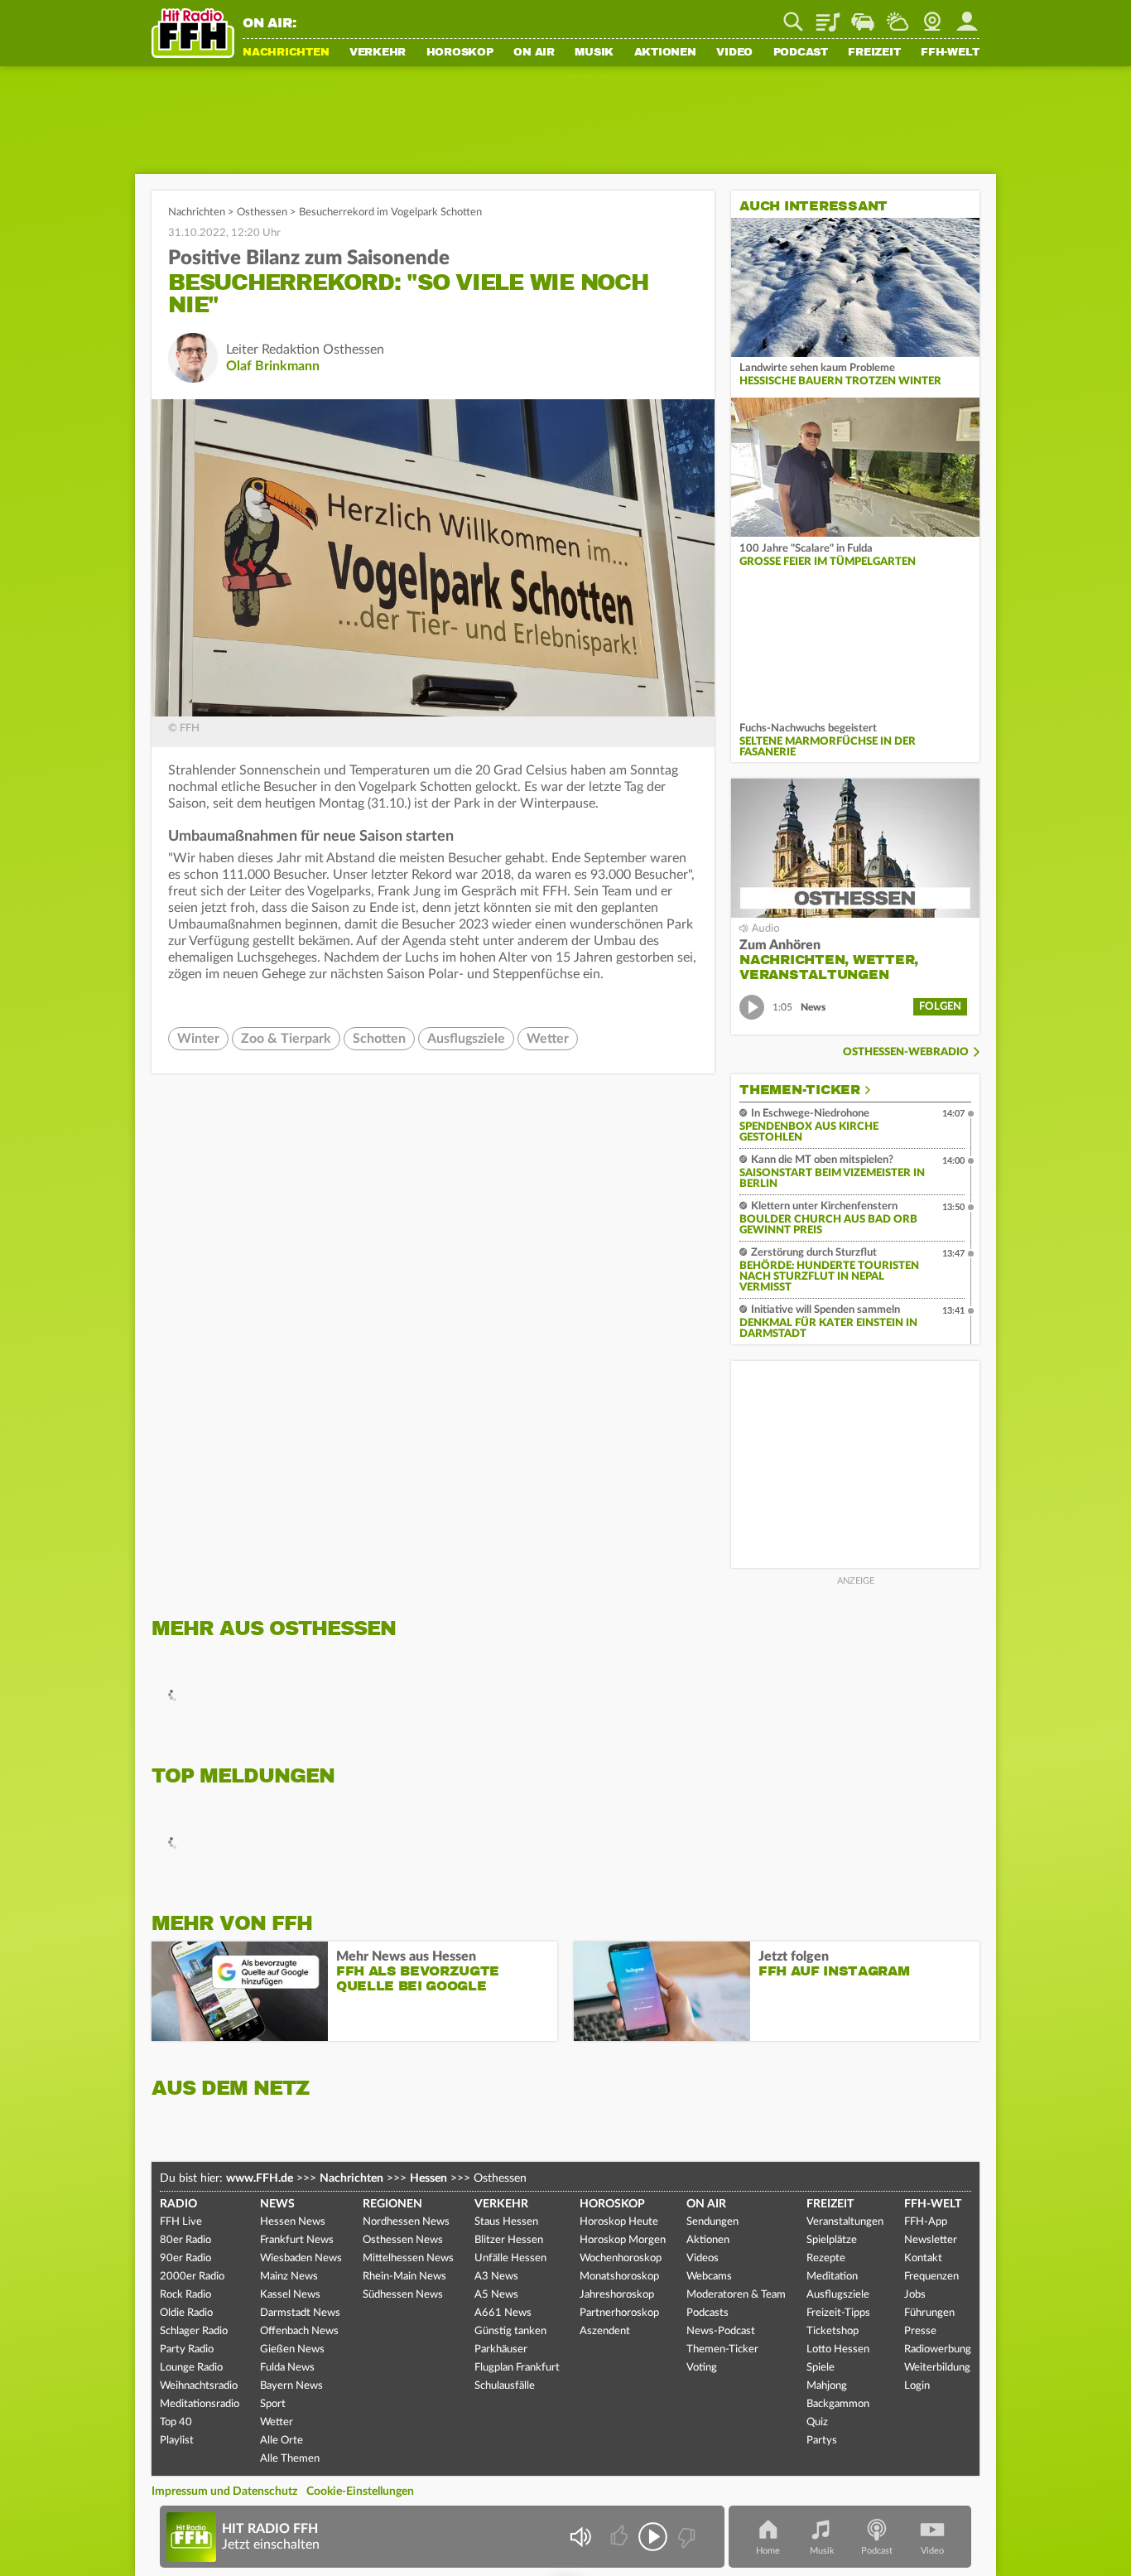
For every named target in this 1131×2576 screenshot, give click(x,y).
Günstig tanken (510, 2331)
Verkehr (378, 53)
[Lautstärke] (580, 2537)
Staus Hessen (506, 2222)
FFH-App (926, 2222)
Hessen (428, 2178)
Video (734, 53)
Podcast (801, 53)
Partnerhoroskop (619, 2313)
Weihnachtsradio (199, 2386)
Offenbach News (299, 2331)
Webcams (709, 2277)
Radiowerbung (938, 2349)
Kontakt (923, 2258)
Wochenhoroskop (621, 2258)
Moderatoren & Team (736, 2295)
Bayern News (291, 2386)
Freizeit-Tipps (838, 2313)
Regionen (392, 2204)
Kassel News (290, 2295)
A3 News (496, 2277)
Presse (920, 2331)
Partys (822, 2441)
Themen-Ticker (800, 1090)
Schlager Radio (194, 2331)
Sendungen (712, 2222)
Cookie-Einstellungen (360, 2492)
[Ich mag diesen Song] (621, 2537)
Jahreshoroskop (617, 2295)
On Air (534, 53)
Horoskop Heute (619, 2222)
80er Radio (185, 2240)
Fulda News (287, 2368)
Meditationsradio (200, 2404)
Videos (703, 2258)
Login (917, 2386)
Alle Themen (290, 2459)
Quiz (817, 2422)
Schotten (379, 1039)
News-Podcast (721, 2331)
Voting (702, 2368)
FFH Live (181, 2222)
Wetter (898, 16)
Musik (594, 53)
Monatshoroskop (619, 2277)
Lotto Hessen (838, 2349)
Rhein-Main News (404, 2277)
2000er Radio (192, 2277)
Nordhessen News (406, 2222)
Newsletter (931, 2240)
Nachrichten (286, 53)
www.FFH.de (260, 2178)
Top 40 (176, 2422)
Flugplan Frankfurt (517, 2368)
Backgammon (838, 2404)
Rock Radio (185, 2295)
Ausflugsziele (466, 1039)
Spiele (821, 2368)
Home (768, 2551)
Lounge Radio (191, 2368)
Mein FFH (967, 16)
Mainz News (289, 2277)
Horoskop (460, 53)
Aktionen (665, 53)
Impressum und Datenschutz (224, 2492)
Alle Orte (282, 2441)
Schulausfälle (505, 2386)
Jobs (915, 2295)
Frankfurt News (297, 2240)
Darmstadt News (300, 2313)
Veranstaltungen (845, 2222)
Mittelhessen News (408, 2258)
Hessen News (293, 2222)
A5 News (496, 2295)
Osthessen (262, 212)
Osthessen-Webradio (906, 1052)
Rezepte (826, 2258)
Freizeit (874, 53)
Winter (198, 1039)
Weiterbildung (937, 2368)
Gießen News (292, 2349)
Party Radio (187, 2349)
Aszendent (605, 2331)
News (277, 2204)
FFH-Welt (950, 53)
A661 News (503, 2313)
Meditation (832, 2277)
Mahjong (827, 2386)
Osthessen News (403, 2240)
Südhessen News (403, 2295)
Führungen (929, 2313)
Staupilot (863, 16)
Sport (273, 2404)
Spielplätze (832, 2240)
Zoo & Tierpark (286, 1039)
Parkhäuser (501, 2349)
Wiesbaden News (301, 2258)
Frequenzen (931, 2277)
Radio (178, 2204)
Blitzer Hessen (509, 2240)
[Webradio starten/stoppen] (653, 2537)
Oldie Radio (186, 2313)
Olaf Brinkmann (273, 366)
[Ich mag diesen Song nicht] (685, 2537)
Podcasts (707, 2313)
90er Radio (185, 2258)
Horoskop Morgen (623, 2240)
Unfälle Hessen (510, 2258)
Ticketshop (833, 2331)
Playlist (828, 16)
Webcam (932, 16)
